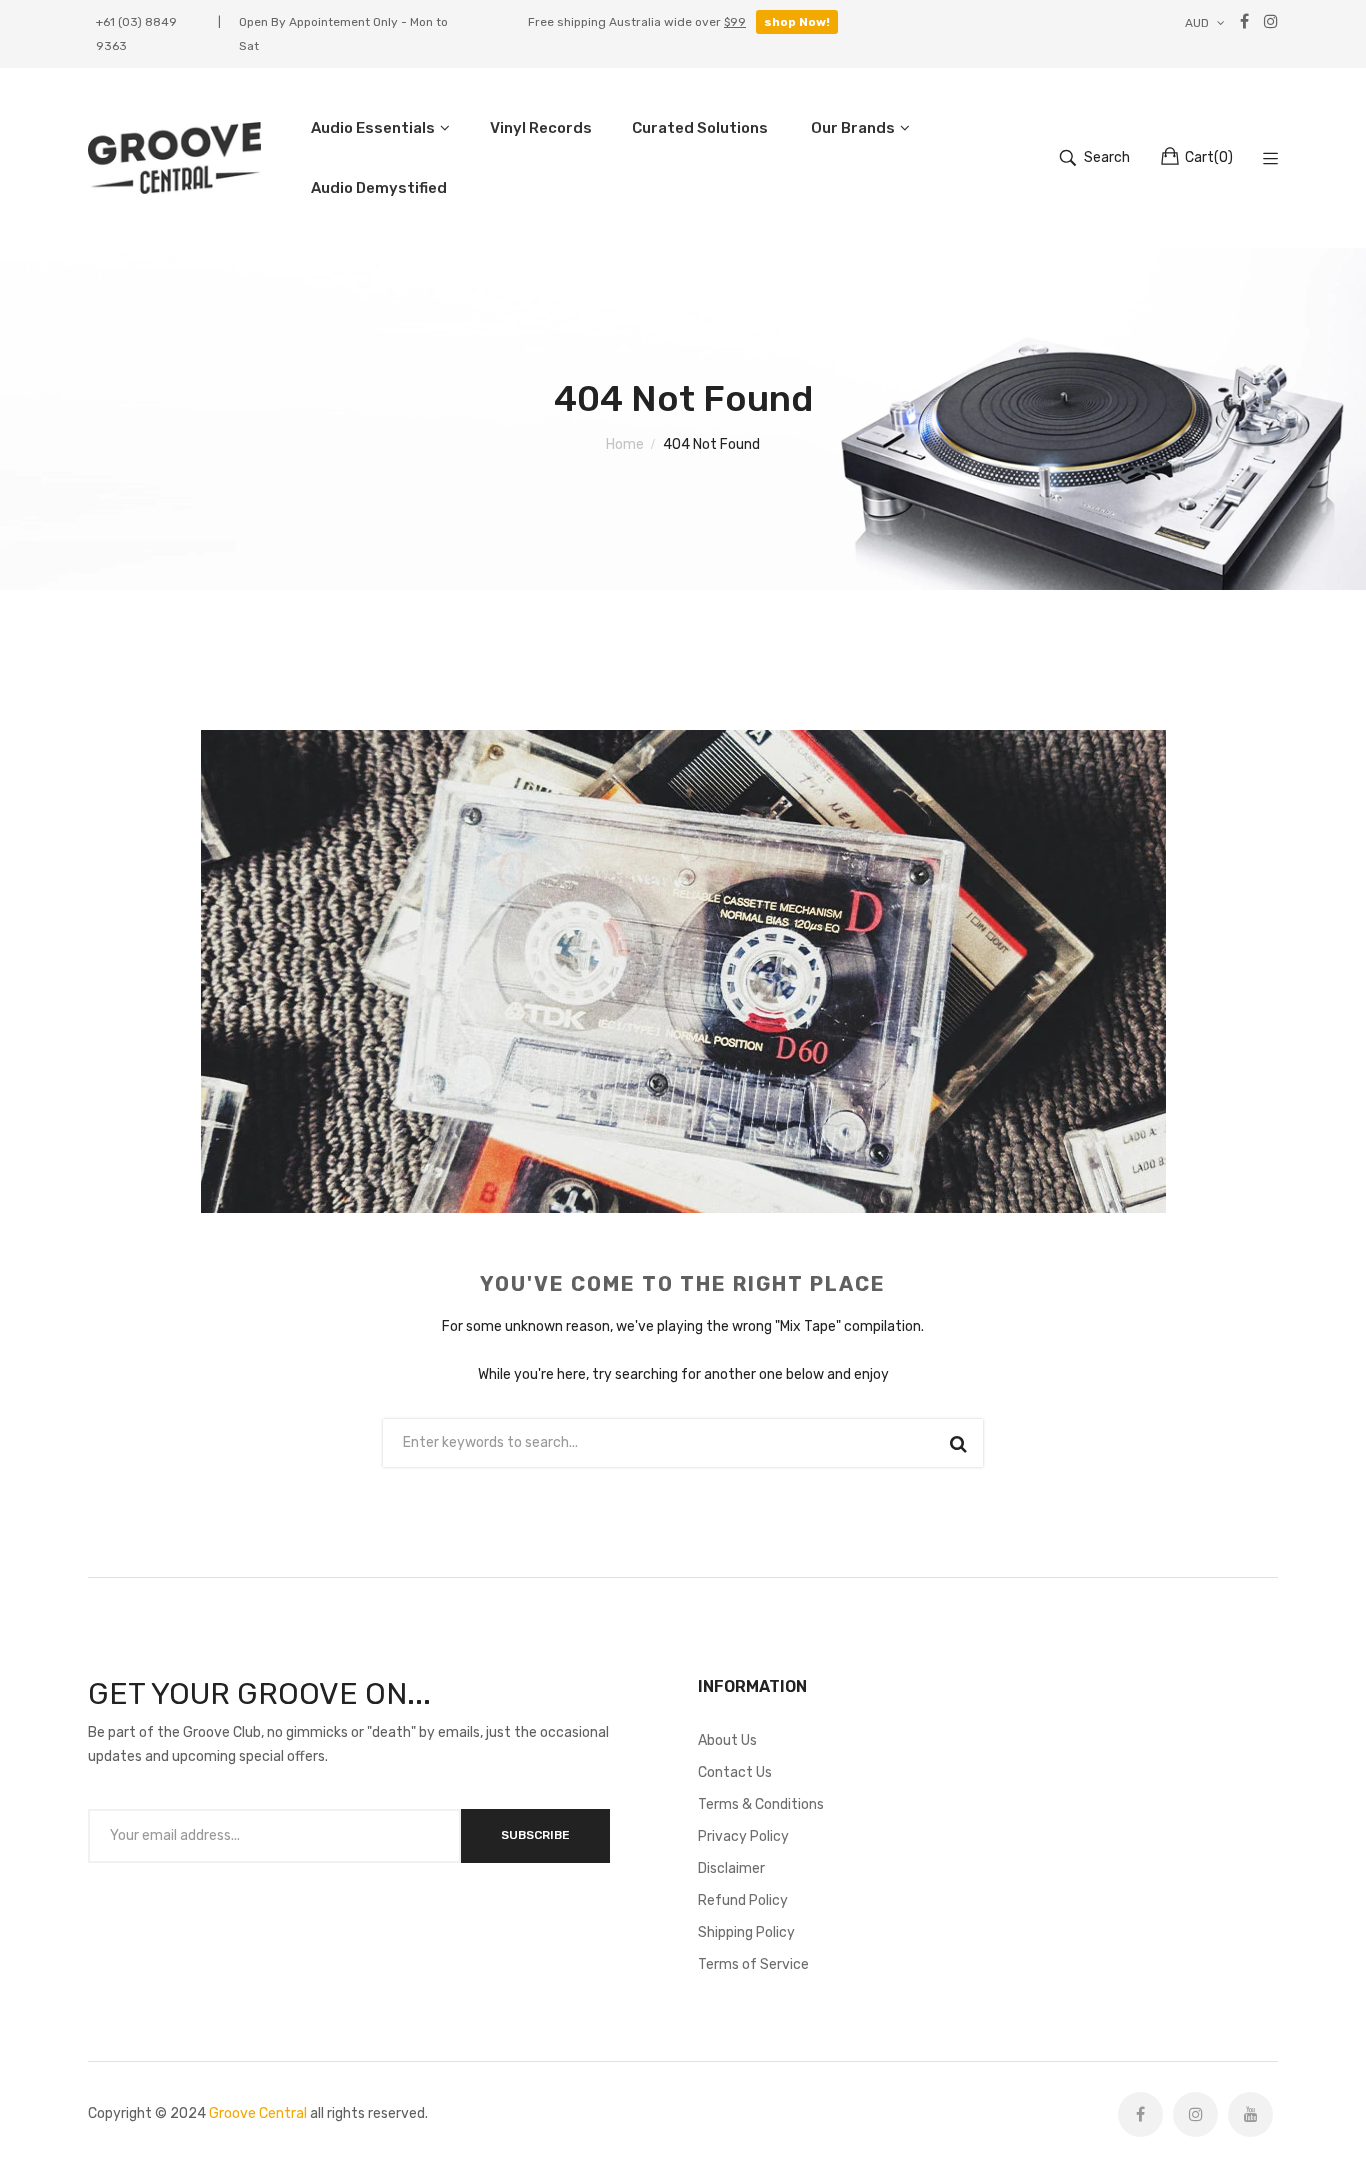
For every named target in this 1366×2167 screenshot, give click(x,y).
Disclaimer (731, 1868)
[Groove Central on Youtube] (1250, 2114)
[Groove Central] (174, 158)
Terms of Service (753, 1964)
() (1209, 157)
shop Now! (797, 22)
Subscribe (535, 1835)
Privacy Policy (743, 1836)
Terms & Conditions (761, 1804)
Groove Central (258, 2113)
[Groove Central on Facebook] (1140, 2114)
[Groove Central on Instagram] (1195, 2114)
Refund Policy (743, 1900)
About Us (727, 1740)
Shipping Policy (746, 1932)
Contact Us (735, 1772)
